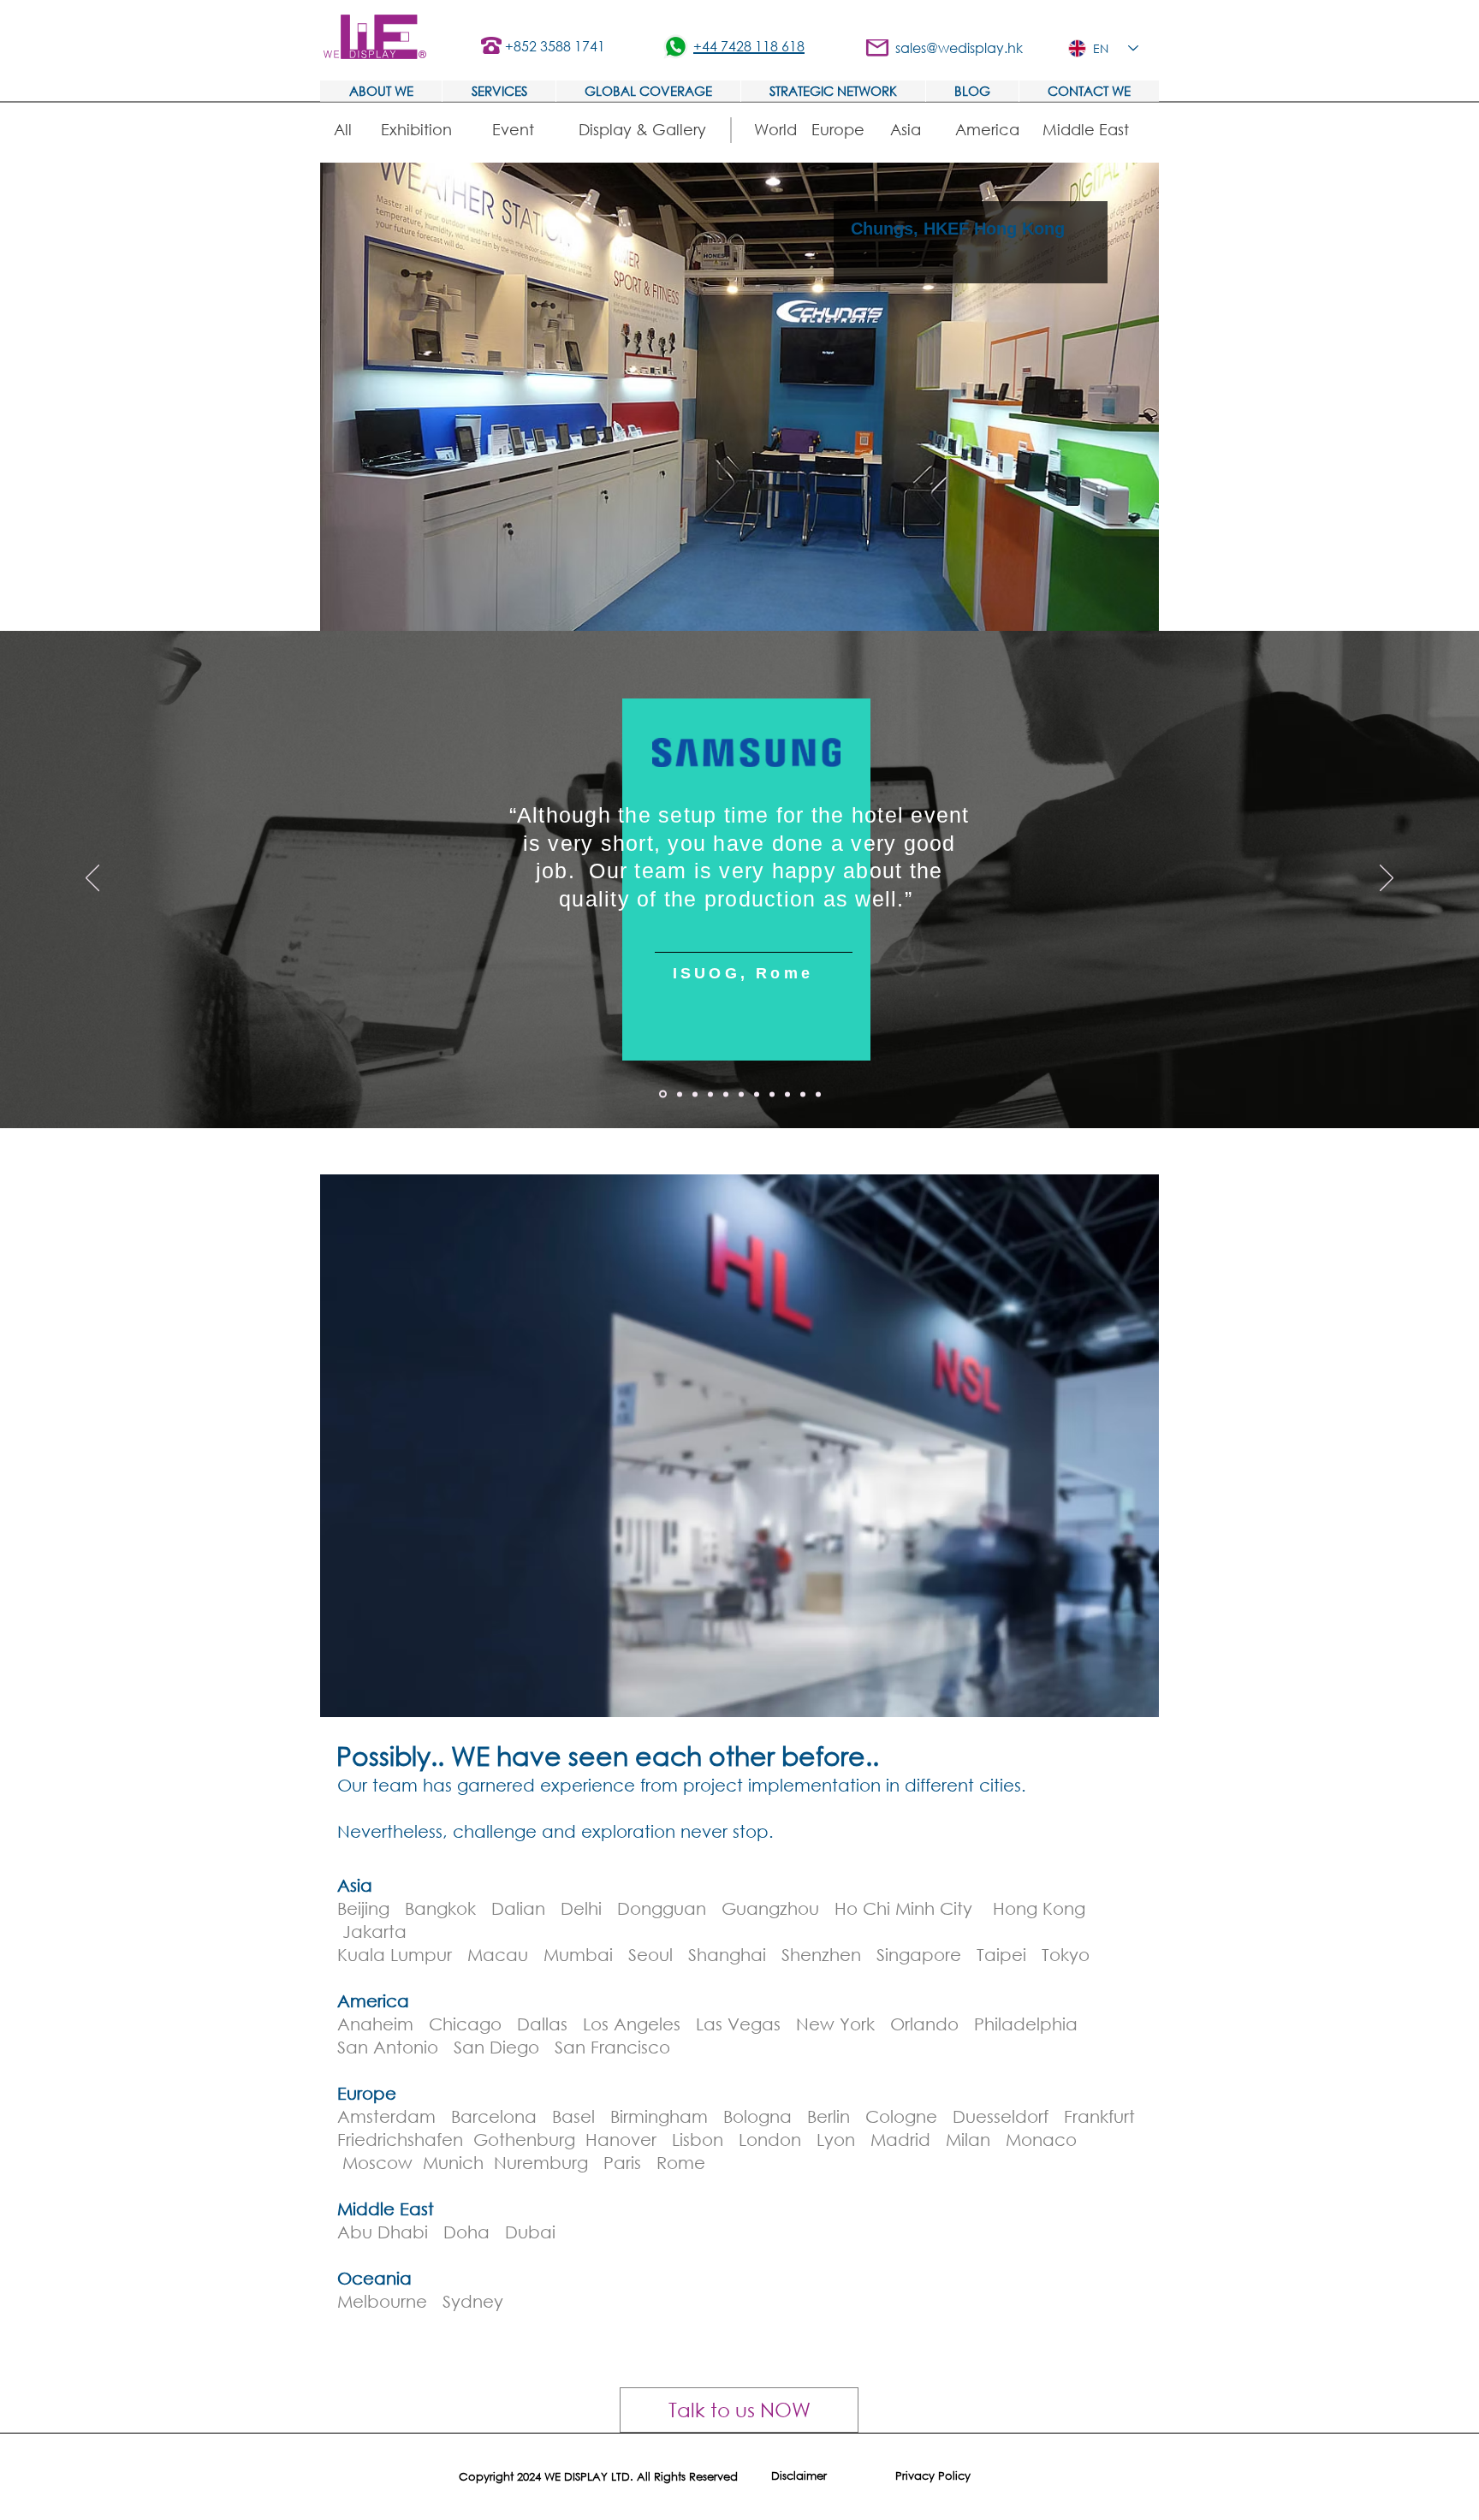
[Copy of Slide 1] (663, 1094)
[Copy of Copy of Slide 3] (818, 1094)
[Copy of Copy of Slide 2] (757, 1094)
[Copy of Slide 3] (772, 1094)
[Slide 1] (680, 1094)
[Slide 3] (710, 1094)
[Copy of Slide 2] (741, 1094)
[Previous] (92, 879)
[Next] (1387, 879)
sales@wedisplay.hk (959, 48)
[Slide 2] (695, 1094)
